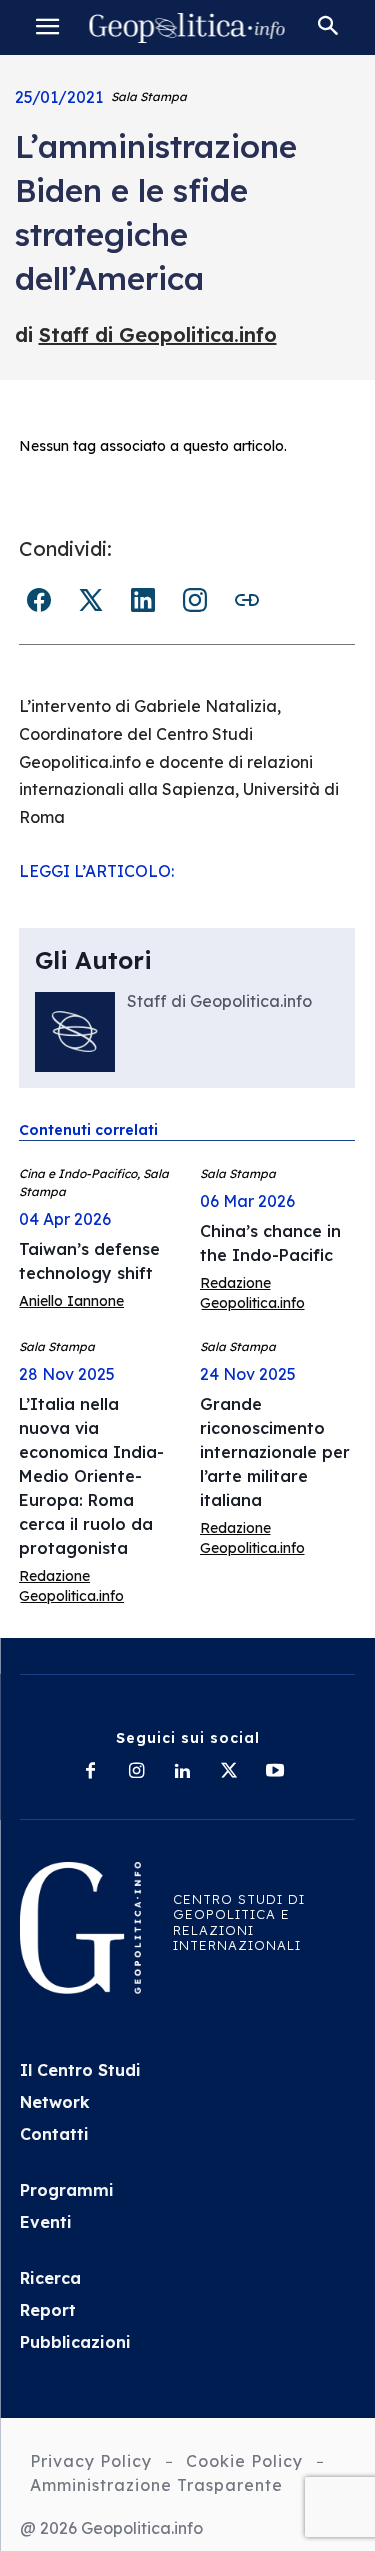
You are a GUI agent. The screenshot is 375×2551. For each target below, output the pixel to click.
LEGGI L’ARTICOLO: (96, 871)
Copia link (247, 600)
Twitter (91, 600)
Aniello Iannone (71, 1301)
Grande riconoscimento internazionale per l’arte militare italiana (275, 1452)
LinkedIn (143, 600)
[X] (229, 1772)
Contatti (54, 2134)
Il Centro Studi (80, 2070)
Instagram (195, 600)
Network (55, 2102)
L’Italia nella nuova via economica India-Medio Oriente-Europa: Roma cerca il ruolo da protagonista (91, 1476)
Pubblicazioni (75, 2342)
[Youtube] (275, 1772)
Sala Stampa (149, 96)
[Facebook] (91, 1772)
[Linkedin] (183, 1772)
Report (48, 2310)
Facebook (39, 600)
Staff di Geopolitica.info (158, 334)
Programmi (67, 2190)
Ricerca (50, 2278)
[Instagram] (137, 1772)
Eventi (46, 2222)
